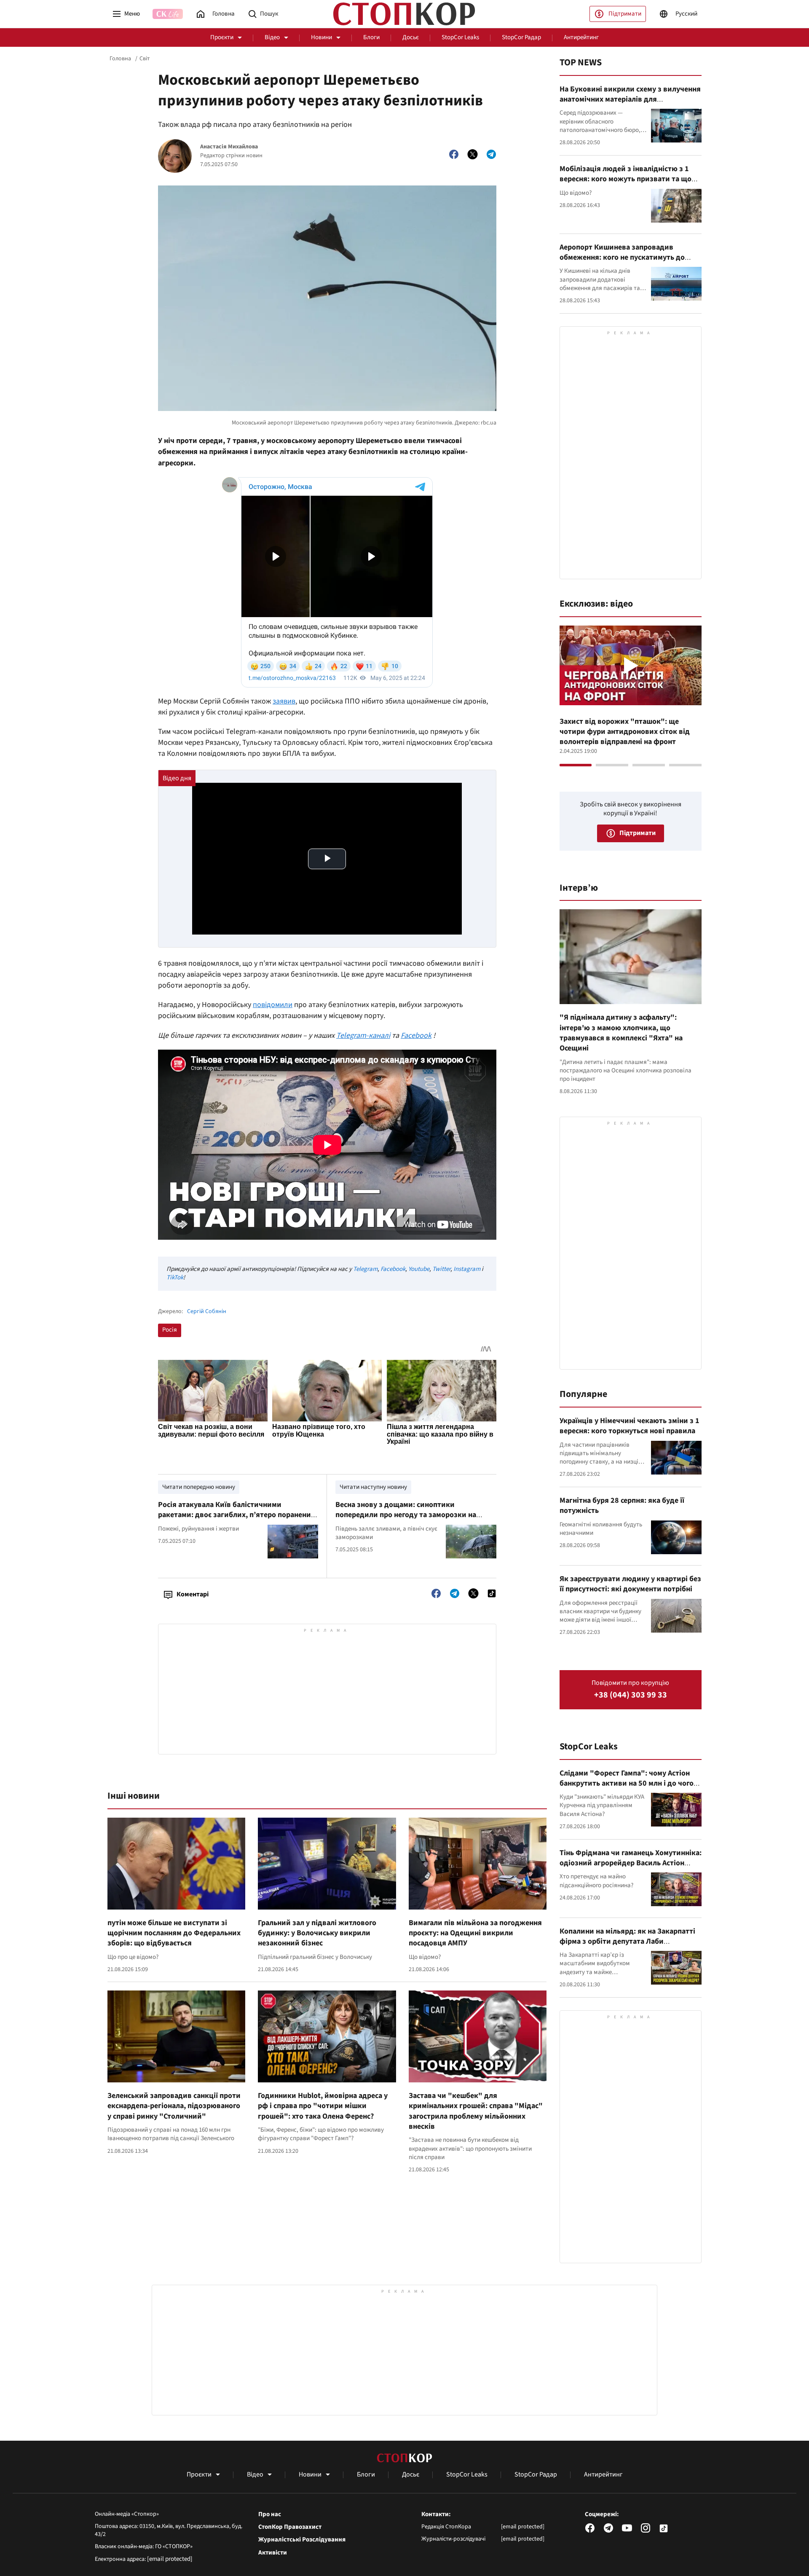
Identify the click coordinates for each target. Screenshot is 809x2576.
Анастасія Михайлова (229, 147)
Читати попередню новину (199, 1487)
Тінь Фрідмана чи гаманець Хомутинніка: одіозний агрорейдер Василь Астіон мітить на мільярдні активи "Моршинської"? (631, 1868)
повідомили (273, 1005)
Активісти (273, 2553)
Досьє (411, 37)
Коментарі (193, 1594)
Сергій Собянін (207, 1312)
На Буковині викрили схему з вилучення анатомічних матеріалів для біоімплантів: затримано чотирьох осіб (630, 99)
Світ (145, 59)
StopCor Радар (521, 37)
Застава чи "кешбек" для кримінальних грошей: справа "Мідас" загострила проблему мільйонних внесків (476, 2111)
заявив (284, 701)
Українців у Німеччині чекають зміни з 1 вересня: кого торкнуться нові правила (630, 1426)
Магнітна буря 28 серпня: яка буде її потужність (622, 1506)
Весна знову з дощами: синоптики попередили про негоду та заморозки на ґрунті (406, 1515)
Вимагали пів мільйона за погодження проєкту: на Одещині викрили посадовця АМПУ (475, 1933)
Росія (170, 1330)
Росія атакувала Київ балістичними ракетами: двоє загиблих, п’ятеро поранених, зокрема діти (237, 1515)
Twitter (441, 1269)
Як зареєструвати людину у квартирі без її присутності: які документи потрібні (630, 1584)
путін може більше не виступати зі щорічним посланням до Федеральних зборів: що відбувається (174, 1933)
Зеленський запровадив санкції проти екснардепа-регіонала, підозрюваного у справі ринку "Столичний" (174, 2106)
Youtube (419, 1269)
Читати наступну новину (373, 1487)
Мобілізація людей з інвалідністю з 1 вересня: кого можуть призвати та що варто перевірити (626, 179)
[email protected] (170, 2559)
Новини (321, 37)
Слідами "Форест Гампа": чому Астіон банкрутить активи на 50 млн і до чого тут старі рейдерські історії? (627, 1784)
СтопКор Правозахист (290, 2527)
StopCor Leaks (460, 37)
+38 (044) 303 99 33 (631, 1695)
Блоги (371, 37)
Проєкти (222, 37)
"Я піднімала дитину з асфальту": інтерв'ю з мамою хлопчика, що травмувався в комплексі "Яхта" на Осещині (621, 1033)
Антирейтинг (581, 37)
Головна (120, 59)
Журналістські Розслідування (302, 2540)
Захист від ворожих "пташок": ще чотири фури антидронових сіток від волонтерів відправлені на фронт (625, 732)
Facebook (393, 1269)
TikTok (175, 1277)
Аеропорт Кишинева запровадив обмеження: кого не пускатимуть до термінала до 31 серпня (622, 258)
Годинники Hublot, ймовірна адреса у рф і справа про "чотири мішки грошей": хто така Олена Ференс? (323, 2106)
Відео (272, 37)
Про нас (270, 2514)
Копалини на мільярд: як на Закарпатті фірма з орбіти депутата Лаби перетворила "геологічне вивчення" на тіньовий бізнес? (628, 1947)
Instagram (467, 1269)
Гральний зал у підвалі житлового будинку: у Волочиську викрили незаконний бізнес (317, 1933)
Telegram (365, 1269)
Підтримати (625, 14)
